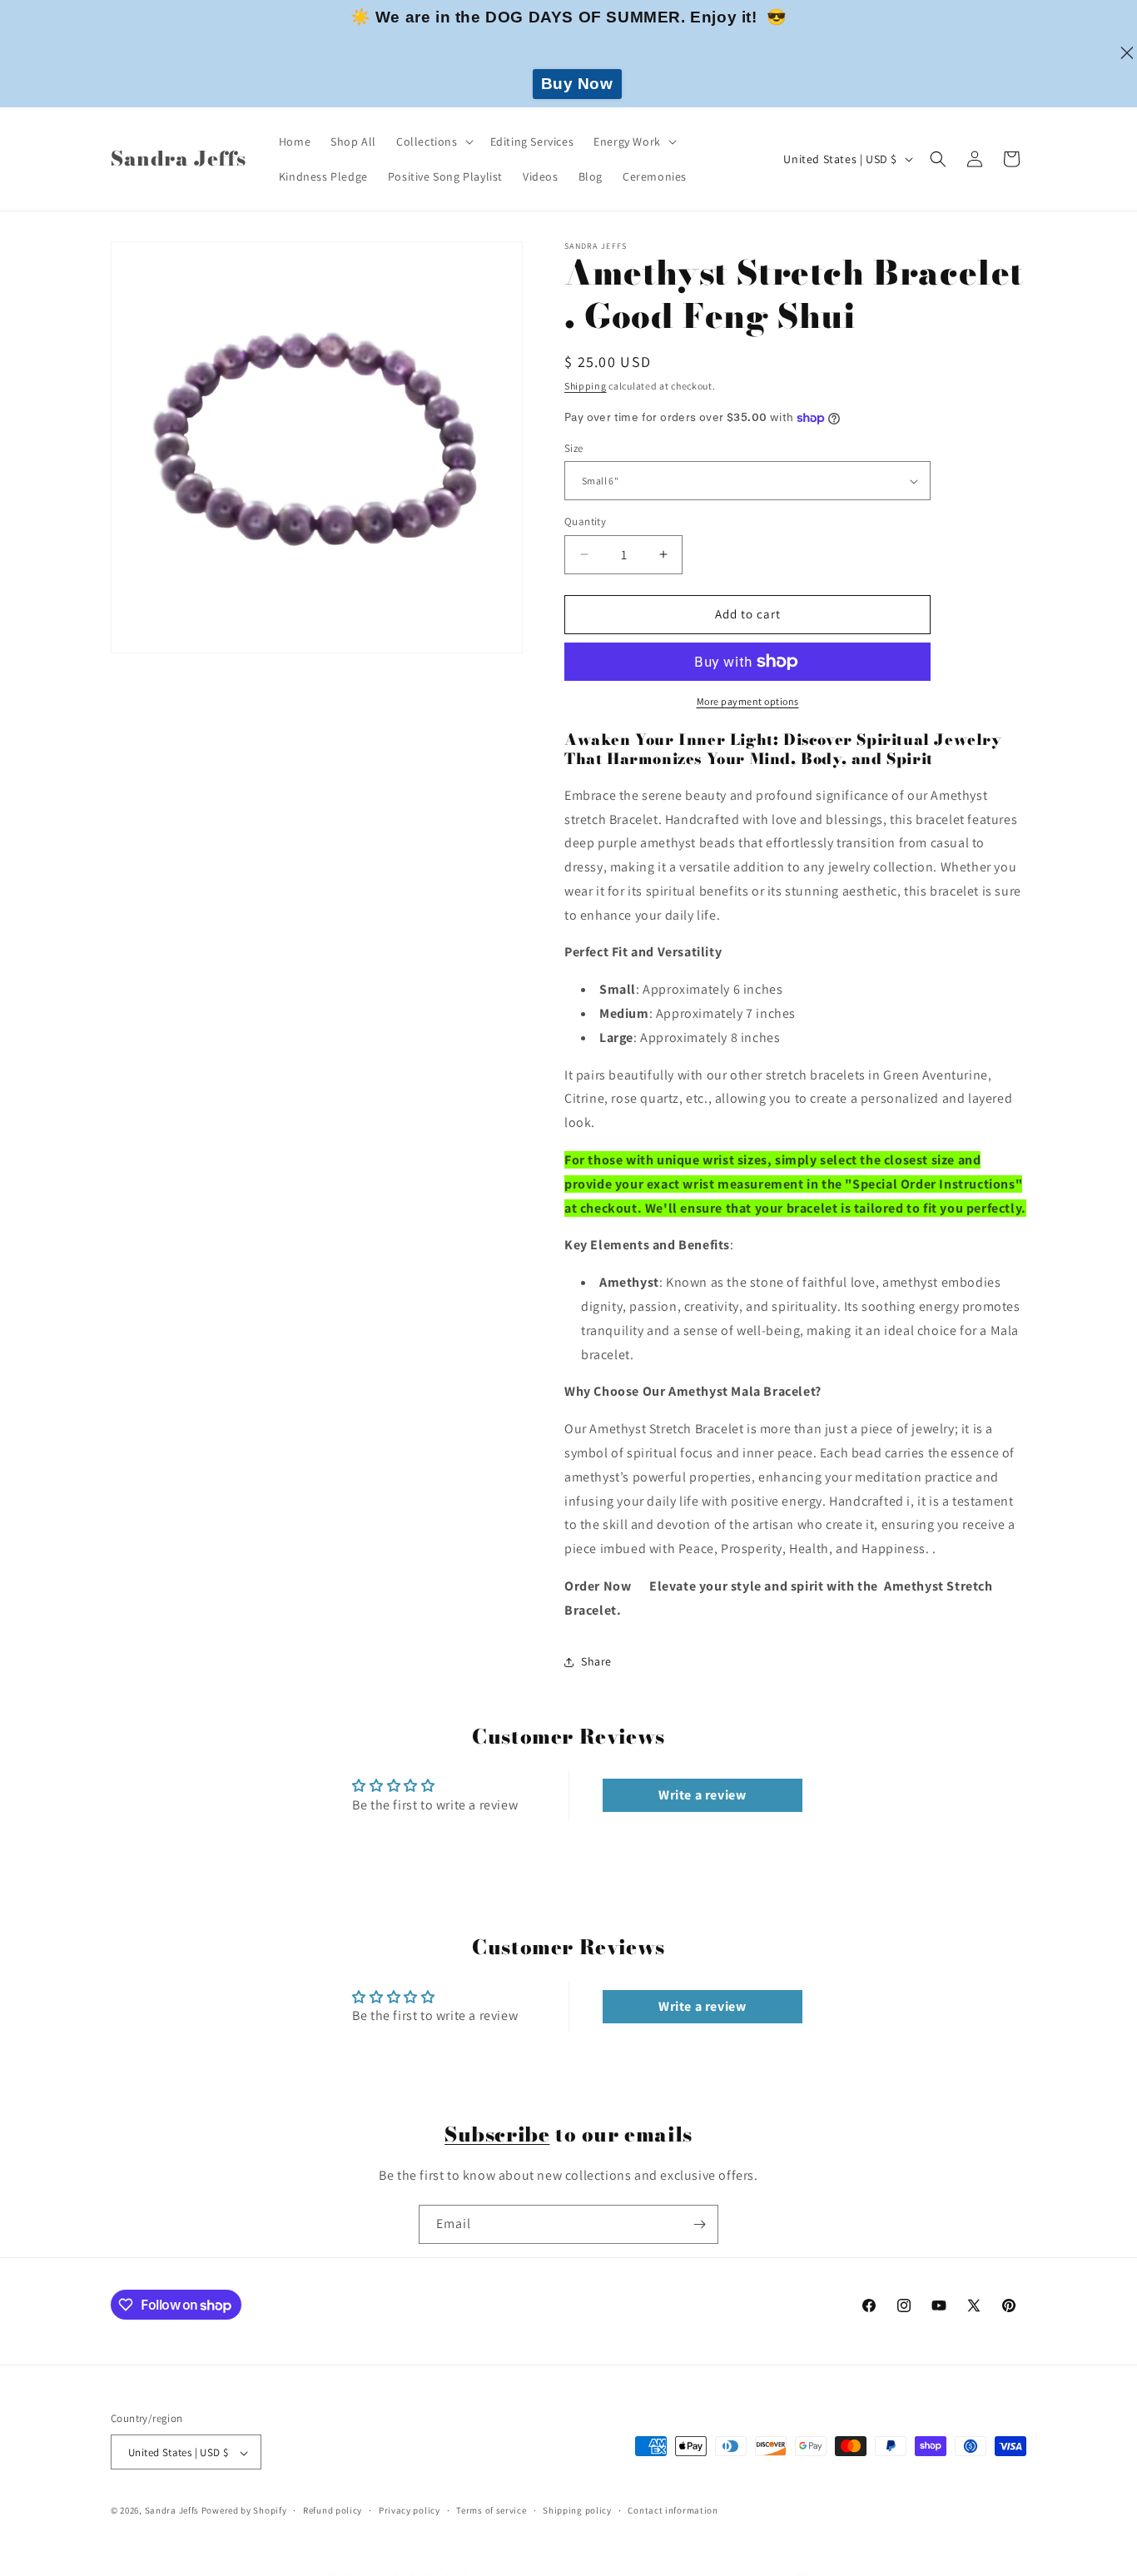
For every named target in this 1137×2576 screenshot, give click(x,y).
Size (574, 448)
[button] (433, 141)
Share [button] (596, 1661)
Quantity (585, 521)
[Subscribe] (699, 2224)
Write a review (702, 1795)
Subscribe (497, 2134)
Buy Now (577, 84)
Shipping (586, 386)
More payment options (748, 701)
